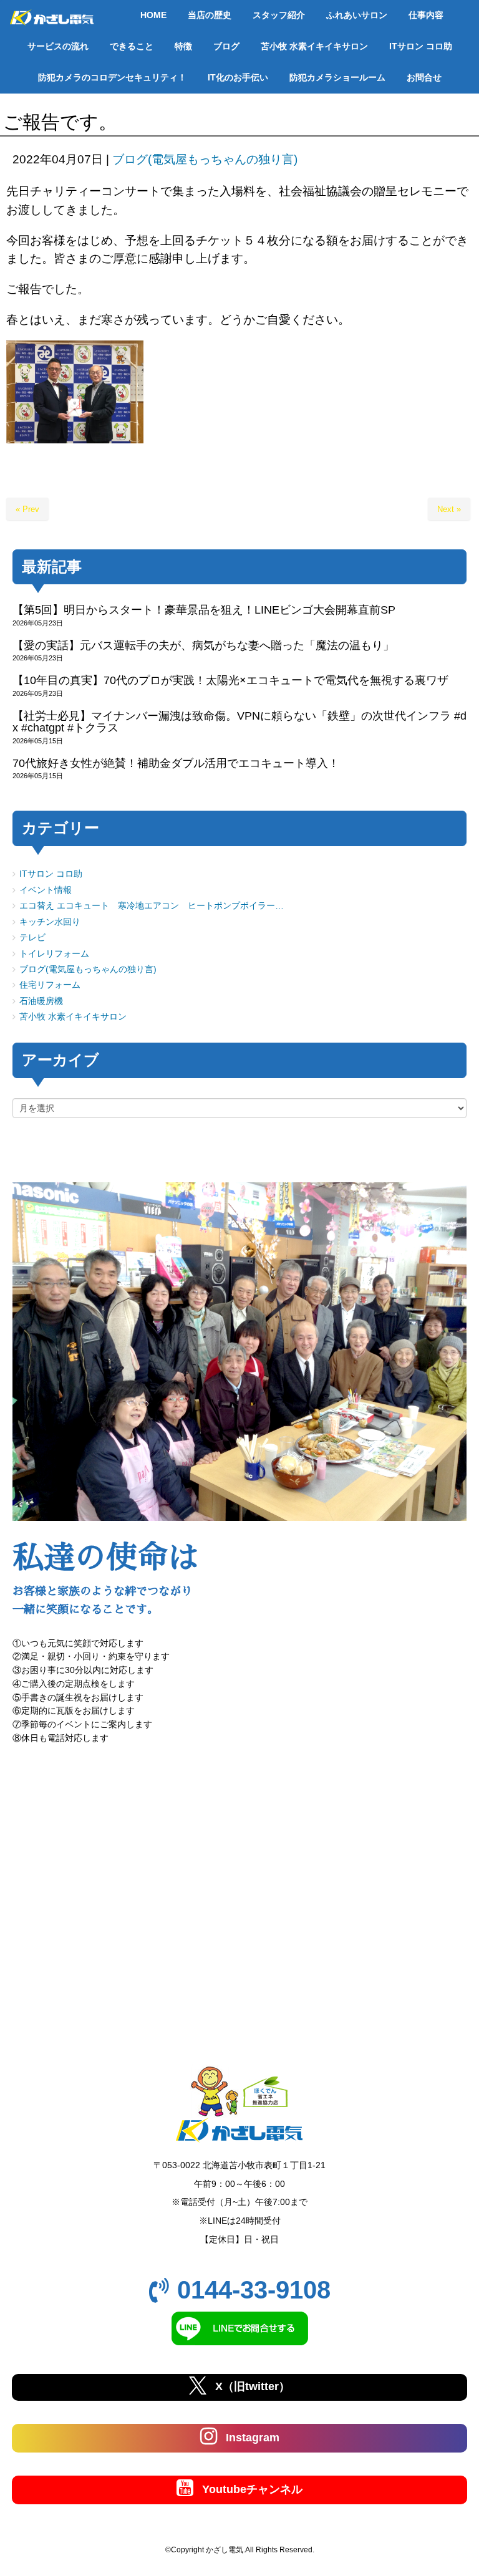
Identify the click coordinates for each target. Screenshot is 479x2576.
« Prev (27, 509)
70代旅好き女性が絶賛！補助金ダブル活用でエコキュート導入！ (176, 763)
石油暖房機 (41, 1001)
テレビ (32, 938)
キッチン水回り (50, 922)
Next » (449, 509)
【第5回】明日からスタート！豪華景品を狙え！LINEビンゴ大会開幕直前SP (204, 610)
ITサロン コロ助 (51, 874)
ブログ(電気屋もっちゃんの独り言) (205, 159)
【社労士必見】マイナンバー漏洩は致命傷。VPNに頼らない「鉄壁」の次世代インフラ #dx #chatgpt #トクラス (239, 722)
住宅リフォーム (50, 985)
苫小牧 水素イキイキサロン (73, 1017)
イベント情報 (46, 890)
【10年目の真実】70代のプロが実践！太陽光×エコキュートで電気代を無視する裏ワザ (230, 680)
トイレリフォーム (54, 954)
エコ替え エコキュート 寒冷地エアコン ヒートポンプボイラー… (152, 906)
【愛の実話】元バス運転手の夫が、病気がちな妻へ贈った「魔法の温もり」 (203, 645)
